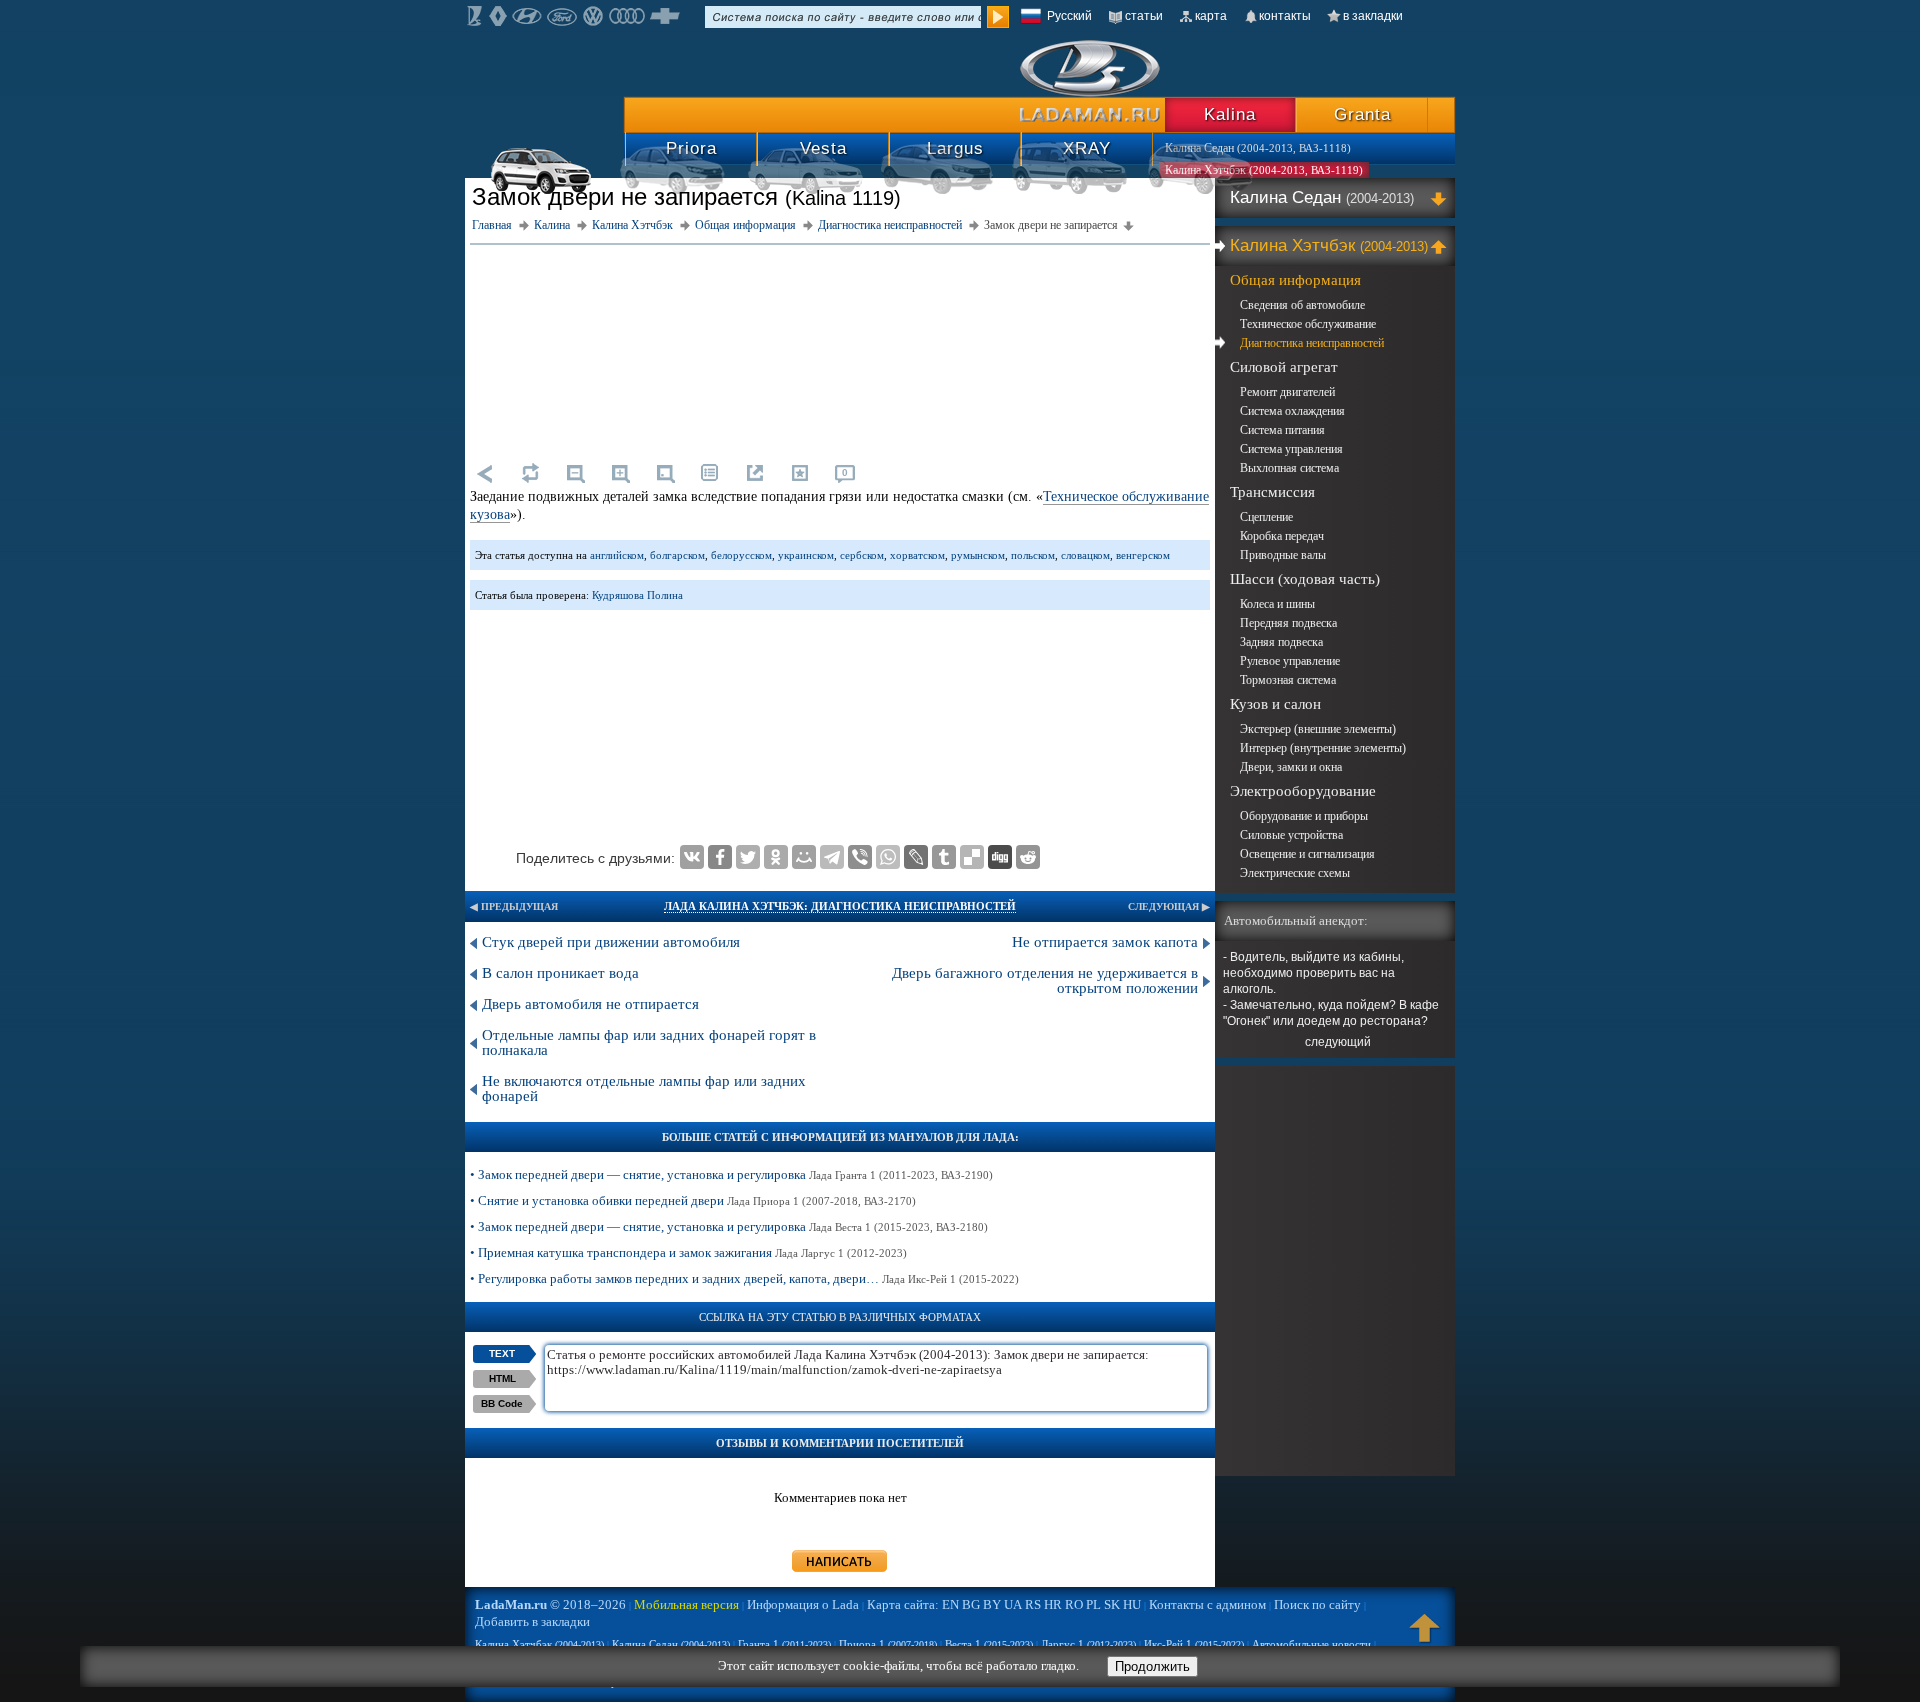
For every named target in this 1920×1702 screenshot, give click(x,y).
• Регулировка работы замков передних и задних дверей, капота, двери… (744, 1278)
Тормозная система (1288, 680)
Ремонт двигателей (1287, 392)
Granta (1362, 114)
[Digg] (1000, 857)
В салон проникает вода (560, 973)
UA (1013, 1604)
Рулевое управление (1290, 661)
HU (1132, 1604)
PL (1093, 1604)
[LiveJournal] (916, 857)
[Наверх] (1425, 1637)
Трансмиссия (1272, 492)
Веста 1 (989, 1644)
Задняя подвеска (1281, 642)
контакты (1285, 16)
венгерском (1143, 555)
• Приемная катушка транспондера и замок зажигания (688, 1252)
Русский (1069, 16)
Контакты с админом (1207, 1604)
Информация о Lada (803, 1604)
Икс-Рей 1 (1194, 1644)
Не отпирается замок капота (1105, 942)
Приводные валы (1283, 555)
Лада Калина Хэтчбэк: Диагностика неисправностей (840, 906)
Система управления (1291, 449)
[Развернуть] (1441, 198)
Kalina (1230, 114)
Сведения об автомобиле (1302, 305)
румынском (978, 555)
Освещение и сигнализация (1307, 854)
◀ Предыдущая (514, 906)
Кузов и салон (1275, 704)
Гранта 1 (784, 1644)
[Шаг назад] (485, 473)
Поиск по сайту (1317, 1604)
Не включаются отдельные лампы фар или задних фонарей (644, 1088)
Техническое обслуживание (1308, 324)
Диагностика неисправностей (1312, 343)
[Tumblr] (944, 857)
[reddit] (1028, 857)
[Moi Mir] (804, 857)
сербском (862, 555)
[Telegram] (832, 857)
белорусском (741, 555)
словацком (1085, 555)
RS (1033, 1604)
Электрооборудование (1303, 791)
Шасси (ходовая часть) (1305, 579)
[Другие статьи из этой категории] (710, 473)
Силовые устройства (1291, 835)
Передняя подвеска (1288, 623)
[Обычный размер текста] (665, 473)
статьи (1144, 16)
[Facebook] (720, 857)
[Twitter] (748, 857)
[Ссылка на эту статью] (755, 473)
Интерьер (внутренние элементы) (1323, 748)
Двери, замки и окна (1291, 767)
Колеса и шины (1277, 604)
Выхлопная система (1289, 468)
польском (1033, 555)
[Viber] (860, 857)
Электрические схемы (1295, 873)
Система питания (1282, 430)
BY (992, 1604)
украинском (806, 555)
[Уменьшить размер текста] (575, 473)
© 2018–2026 (550, 1604)
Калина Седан (1322, 197)
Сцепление (1266, 517)
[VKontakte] (692, 857)
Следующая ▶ (1169, 906)
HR (1053, 1604)
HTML (502, 1378)
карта (1211, 16)
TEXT (502, 1353)
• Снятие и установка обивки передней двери (693, 1200)
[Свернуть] (1441, 246)
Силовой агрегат (1284, 367)
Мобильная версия (686, 1604)
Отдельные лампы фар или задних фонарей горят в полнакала (649, 1042)
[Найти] (998, 17)
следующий (1338, 1042)
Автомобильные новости (1311, 1644)
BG (971, 1604)
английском (617, 555)
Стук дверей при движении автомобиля (611, 942)
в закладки (1373, 16)
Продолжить (1152, 1666)
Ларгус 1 (1088, 1644)
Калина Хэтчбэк (1329, 245)
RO (1074, 1604)
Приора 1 (888, 1644)
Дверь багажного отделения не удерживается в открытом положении (1045, 980)
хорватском (917, 555)
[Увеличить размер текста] (620, 473)
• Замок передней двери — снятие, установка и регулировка (731, 1174)
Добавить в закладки (532, 1621)
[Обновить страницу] (530, 473)
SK (1112, 1604)
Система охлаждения (1292, 411)
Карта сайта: (903, 1604)
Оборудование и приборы (1304, 816)
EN (950, 1604)
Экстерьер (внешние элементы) (1318, 729)
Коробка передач (1282, 536)
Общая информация (1295, 280)
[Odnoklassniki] (776, 857)
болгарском (677, 555)
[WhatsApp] (888, 857)
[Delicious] (972, 857)
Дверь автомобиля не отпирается (590, 1004)
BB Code (502, 1403)
